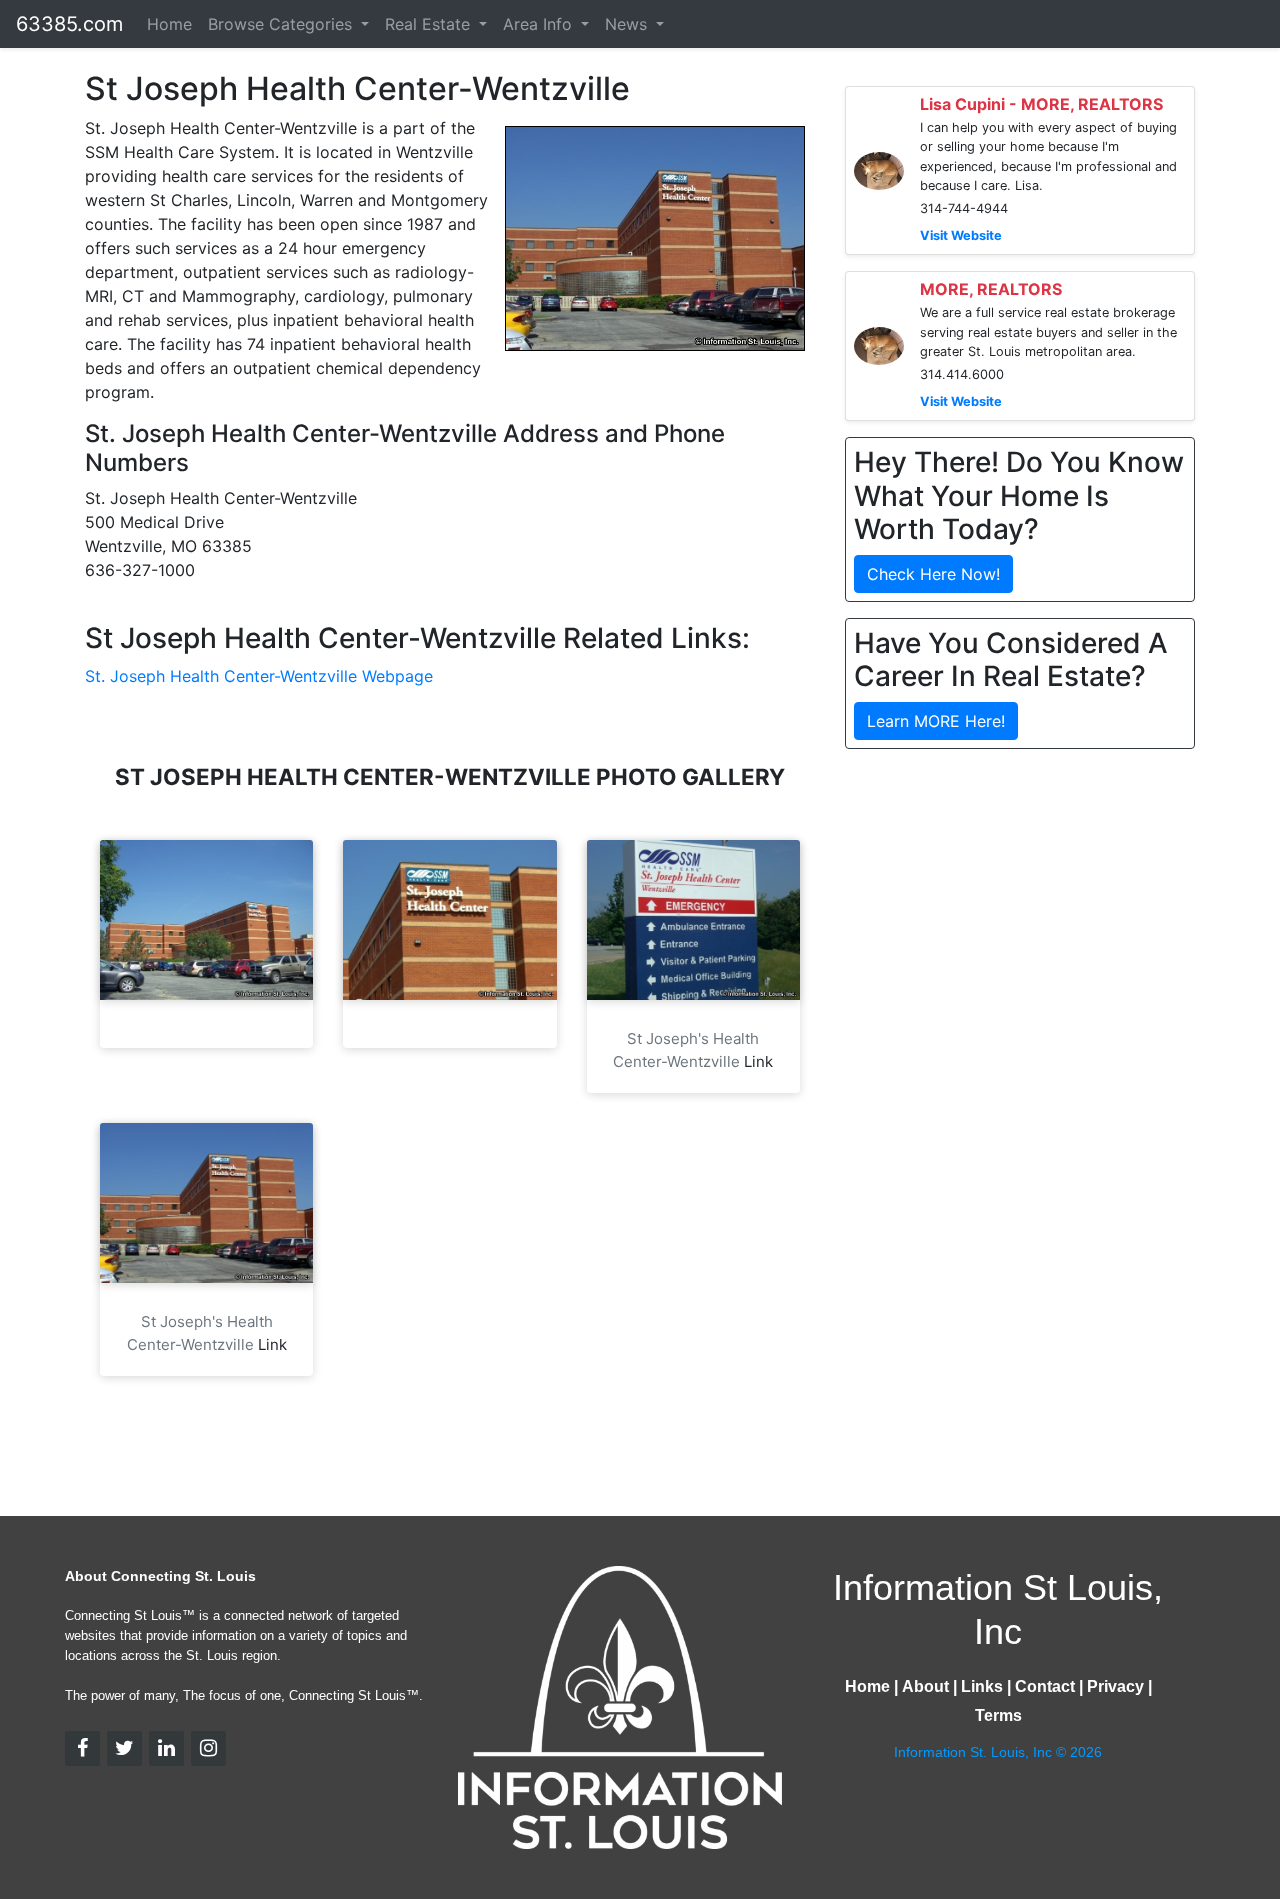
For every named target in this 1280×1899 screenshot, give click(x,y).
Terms (998, 1715)
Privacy (1115, 1686)
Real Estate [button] (430, 24)
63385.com (69, 24)
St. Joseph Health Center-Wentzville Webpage (259, 676)
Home (169, 24)
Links (982, 1686)
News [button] (628, 24)
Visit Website (961, 235)
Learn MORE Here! (936, 721)
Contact (1045, 1686)
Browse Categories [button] (282, 24)
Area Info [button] (540, 24)
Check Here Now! (933, 574)
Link (758, 1061)
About (925, 1686)
